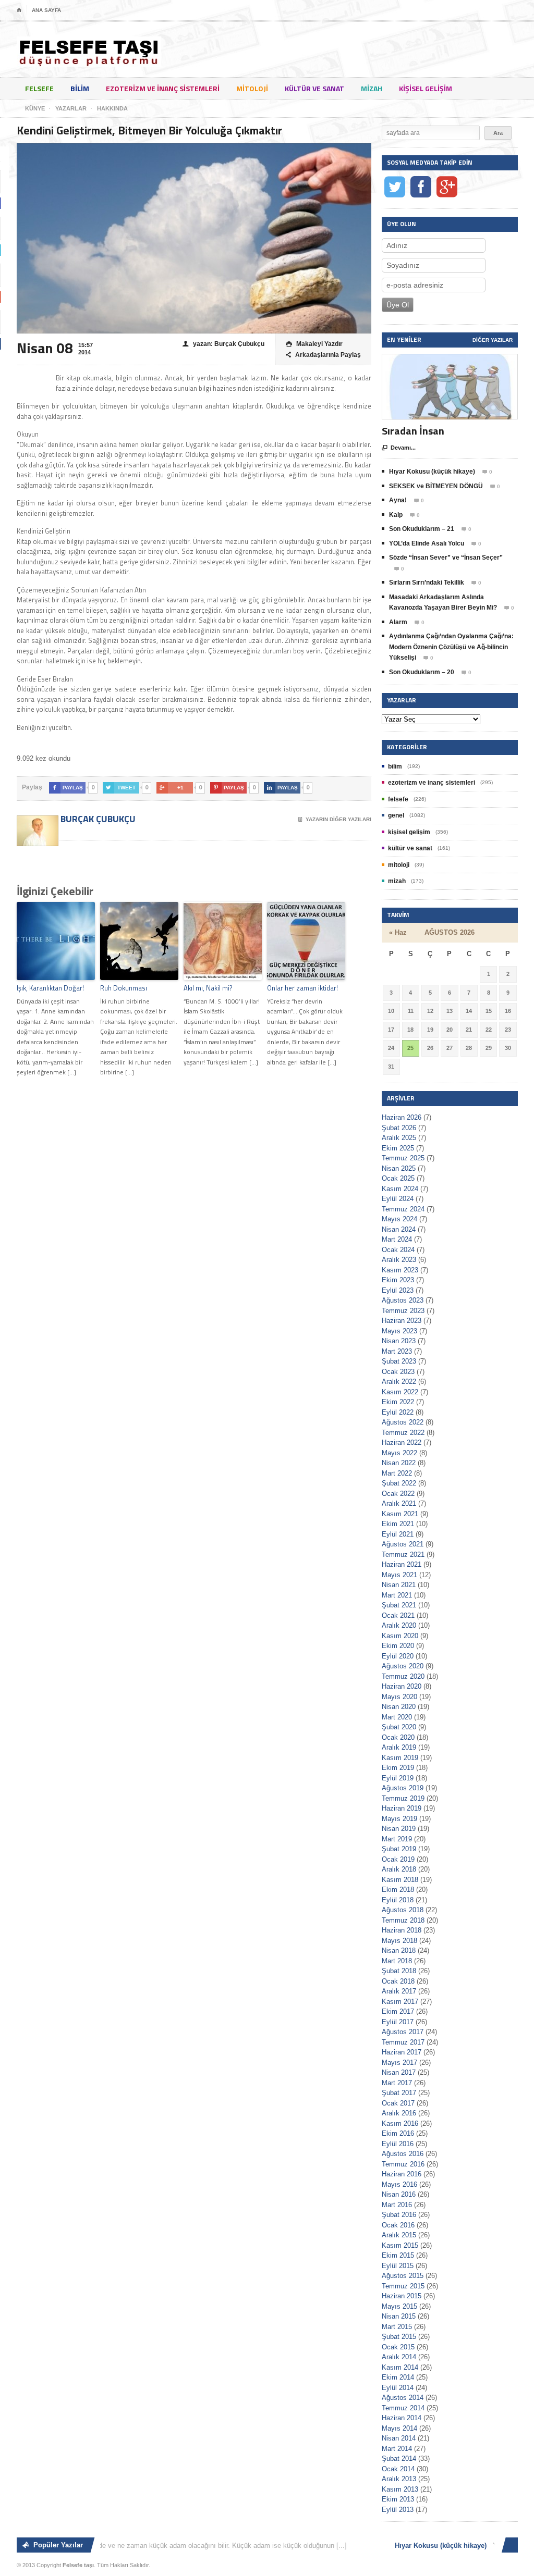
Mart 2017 (397, 2083)
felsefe (39, 88)
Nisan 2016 (399, 2194)
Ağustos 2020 (403, 1666)
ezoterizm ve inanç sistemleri (163, 88)
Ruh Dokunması (124, 988)
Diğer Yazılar (493, 340)
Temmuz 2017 (403, 2042)
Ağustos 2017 (403, 2032)
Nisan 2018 (399, 1950)
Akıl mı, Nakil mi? (208, 988)
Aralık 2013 (399, 2479)
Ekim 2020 (398, 1646)
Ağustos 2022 (403, 1422)
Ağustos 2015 (403, 2276)
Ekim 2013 (398, 2499)
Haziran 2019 (402, 1808)
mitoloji (252, 88)
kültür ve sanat (314, 88)
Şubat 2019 (399, 1849)
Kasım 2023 (400, 1270)
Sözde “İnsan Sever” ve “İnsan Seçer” (446, 558)
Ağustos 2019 (403, 1788)
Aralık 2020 (399, 1625)
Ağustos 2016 (403, 2154)
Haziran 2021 (402, 1564)
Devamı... (399, 448)
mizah (372, 88)
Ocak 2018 (398, 1981)
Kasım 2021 (400, 1514)
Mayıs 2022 (399, 1453)
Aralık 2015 (399, 2235)
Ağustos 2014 (403, 2398)
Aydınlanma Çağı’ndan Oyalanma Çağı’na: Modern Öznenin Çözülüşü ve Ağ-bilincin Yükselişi (451, 647)
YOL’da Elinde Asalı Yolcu (427, 543)
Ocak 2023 (398, 1372)
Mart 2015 (397, 2327)
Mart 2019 (397, 1839)
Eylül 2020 (398, 1656)
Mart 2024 (397, 1239)
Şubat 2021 (399, 1605)
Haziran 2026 (402, 1117)
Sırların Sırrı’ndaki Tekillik (427, 583)
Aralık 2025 (399, 1138)
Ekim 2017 (398, 2011)
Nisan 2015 (399, 2316)
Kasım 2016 (400, 2123)
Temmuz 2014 (403, 2408)
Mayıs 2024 (399, 1219)
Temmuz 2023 (403, 1311)
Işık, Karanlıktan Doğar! (50, 988)
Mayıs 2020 (399, 1697)
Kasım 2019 (400, 1758)
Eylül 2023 (398, 1290)
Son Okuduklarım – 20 (422, 672)
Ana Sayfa (46, 10)
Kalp (396, 515)
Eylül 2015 (398, 2266)
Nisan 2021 (399, 1585)
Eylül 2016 (398, 2144)
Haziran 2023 (402, 1321)
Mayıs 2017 (399, 2063)
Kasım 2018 (400, 1880)
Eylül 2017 (398, 2022)
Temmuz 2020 (403, 1676)
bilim (80, 88)
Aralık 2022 (399, 1382)
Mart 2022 (397, 1473)
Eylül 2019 (398, 1778)
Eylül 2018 (398, 1900)
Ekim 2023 (398, 1280)
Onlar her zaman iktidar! (302, 988)
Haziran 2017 (402, 2052)
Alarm (398, 622)
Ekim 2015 (398, 2255)
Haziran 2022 (402, 1442)
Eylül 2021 (398, 1534)
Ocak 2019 (398, 1859)
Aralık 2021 (399, 1503)
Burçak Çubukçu (97, 819)
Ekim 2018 (398, 1890)
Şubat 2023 (399, 1361)
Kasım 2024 (400, 1189)
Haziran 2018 (402, 1930)
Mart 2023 (397, 1351)
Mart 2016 (397, 2205)
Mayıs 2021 (399, 1575)
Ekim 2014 (398, 2377)
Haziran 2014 (402, 2418)
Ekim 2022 (398, 1402)
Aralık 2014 (399, 2357)
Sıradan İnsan (413, 431)
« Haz (398, 932)
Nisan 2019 (399, 1829)
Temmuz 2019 (403, 1798)
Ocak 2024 (398, 1250)
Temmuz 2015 (403, 2286)
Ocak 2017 (398, 2103)
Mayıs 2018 (399, 1941)
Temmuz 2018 (403, 1920)
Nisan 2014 (399, 2438)
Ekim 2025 (398, 1148)
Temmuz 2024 (403, 1209)
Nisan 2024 (399, 1229)
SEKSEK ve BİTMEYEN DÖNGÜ (436, 486)
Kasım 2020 (400, 1636)
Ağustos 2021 (403, 1544)
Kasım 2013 (400, 2489)
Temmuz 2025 (403, 1158)
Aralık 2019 (399, 1747)
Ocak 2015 (398, 2347)
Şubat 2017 (399, 2093)
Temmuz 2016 (403, 2164)
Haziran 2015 (402, 2296)
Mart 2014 (397, 2449)
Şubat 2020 (399, 1727)
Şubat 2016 (399, 2215)
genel (396, 815)
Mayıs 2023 (399, 1331)
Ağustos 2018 (403, 1910)
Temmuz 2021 (403, 1555)
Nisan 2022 (399, 1463)
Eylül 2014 (398, 2388)
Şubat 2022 (399, 1483)
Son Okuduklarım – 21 (422, 529)
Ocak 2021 (398, 1615)
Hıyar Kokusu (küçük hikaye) (432, 472)
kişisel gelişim (426, 88)
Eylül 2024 (398, 1199)
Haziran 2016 (402, 2174)
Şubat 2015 (399, 2337)
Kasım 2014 (400, 2367)
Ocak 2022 (398, 1494)
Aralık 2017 (399, 1991)
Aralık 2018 (399, 1869)
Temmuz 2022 (403, 1433)
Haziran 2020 (402, 1686)
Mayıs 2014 (399, 2428)
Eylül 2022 (398, 1412)
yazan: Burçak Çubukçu (223, 344)
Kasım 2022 (400, 1392)
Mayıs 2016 (399, 2184)
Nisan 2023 (399, 1341)
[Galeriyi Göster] (450, 359)
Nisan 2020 (399, 1707)
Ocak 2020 (398, 1737)
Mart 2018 (397, 1961)
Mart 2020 (397, 1717)
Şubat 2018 (399, 1971)
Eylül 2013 (398, 2510)
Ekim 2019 (398, 1768)
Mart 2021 (397, 1595)
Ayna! (398, 500)
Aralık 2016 (399, 2113)
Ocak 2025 (398, 1178)
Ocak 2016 (398, 2225)
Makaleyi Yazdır (314, 344)
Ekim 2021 (398, 1524)
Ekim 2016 (398, 2133)
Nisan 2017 (399, 2072)
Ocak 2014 (398, 2469)
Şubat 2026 (399, 1128)
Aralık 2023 (399, 1260)
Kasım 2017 (400, 2002)
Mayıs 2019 (399, 1819)
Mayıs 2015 (399, 2306)
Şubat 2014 (399, 2459)
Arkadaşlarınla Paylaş (323, 355)
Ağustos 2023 (403, 1300)
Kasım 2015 (400, 2245)
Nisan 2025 (399, 1168)
